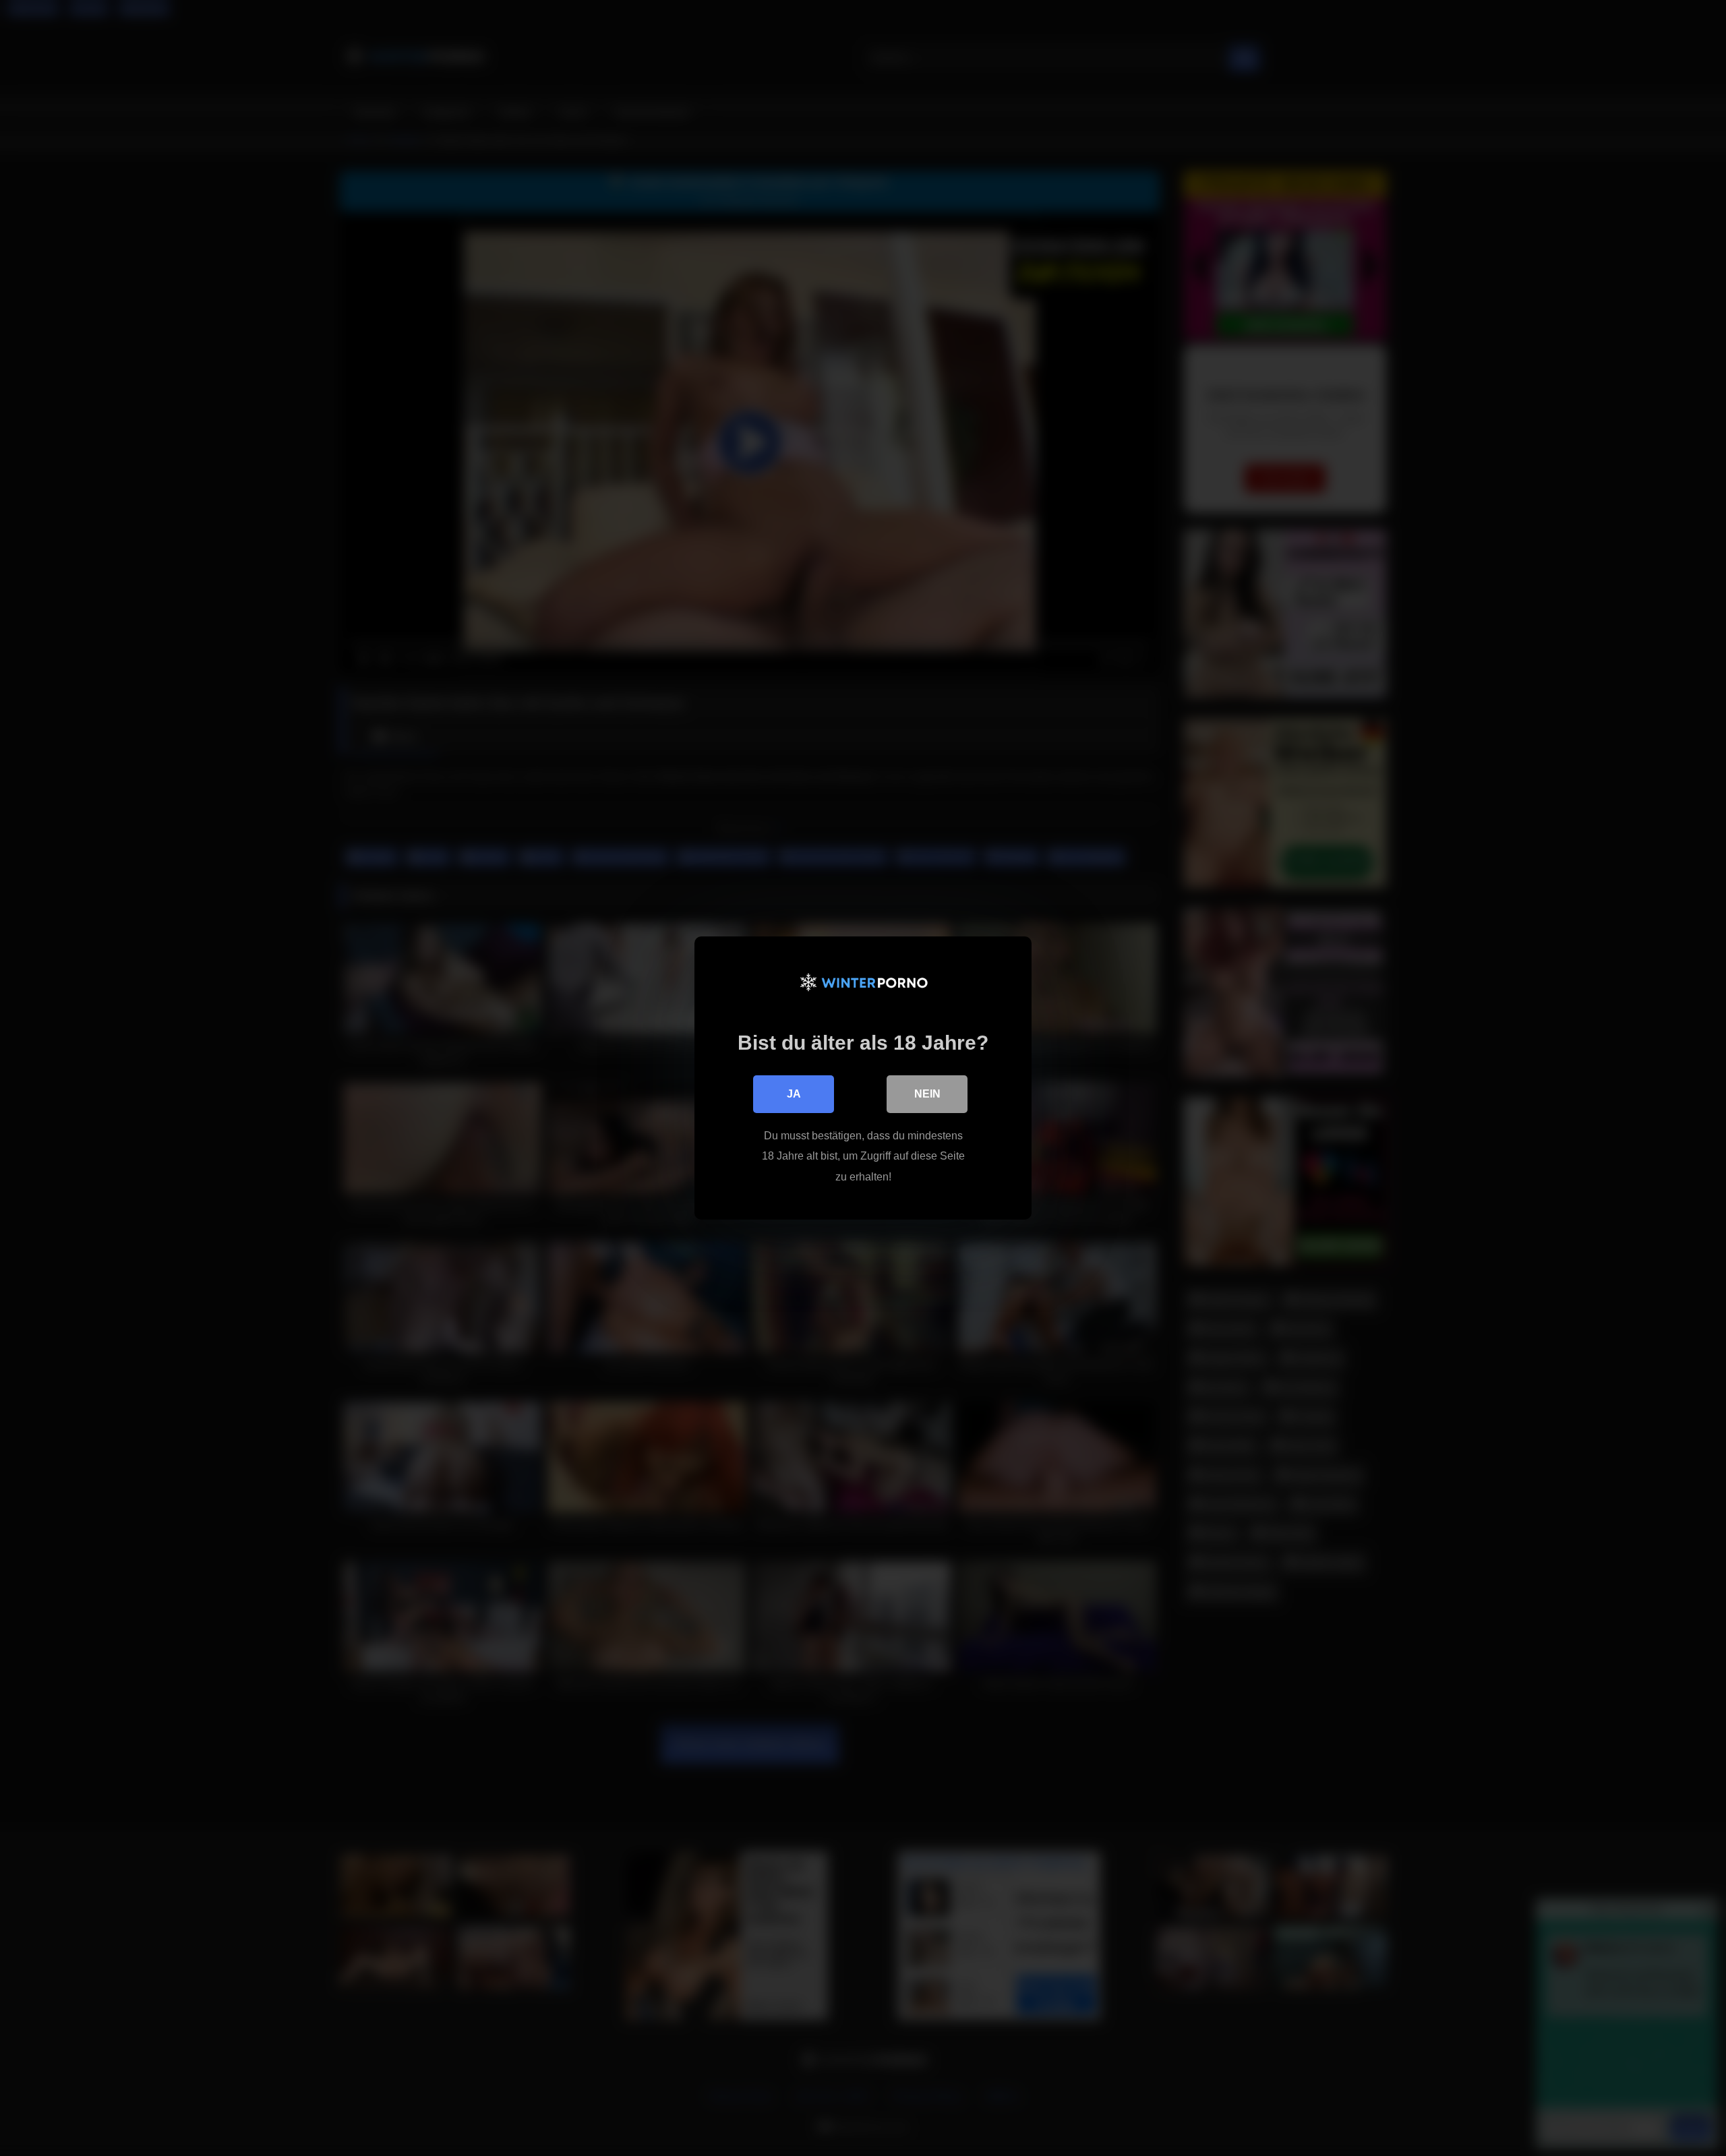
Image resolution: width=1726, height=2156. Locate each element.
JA (794, 1094)
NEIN (927, 1094)
